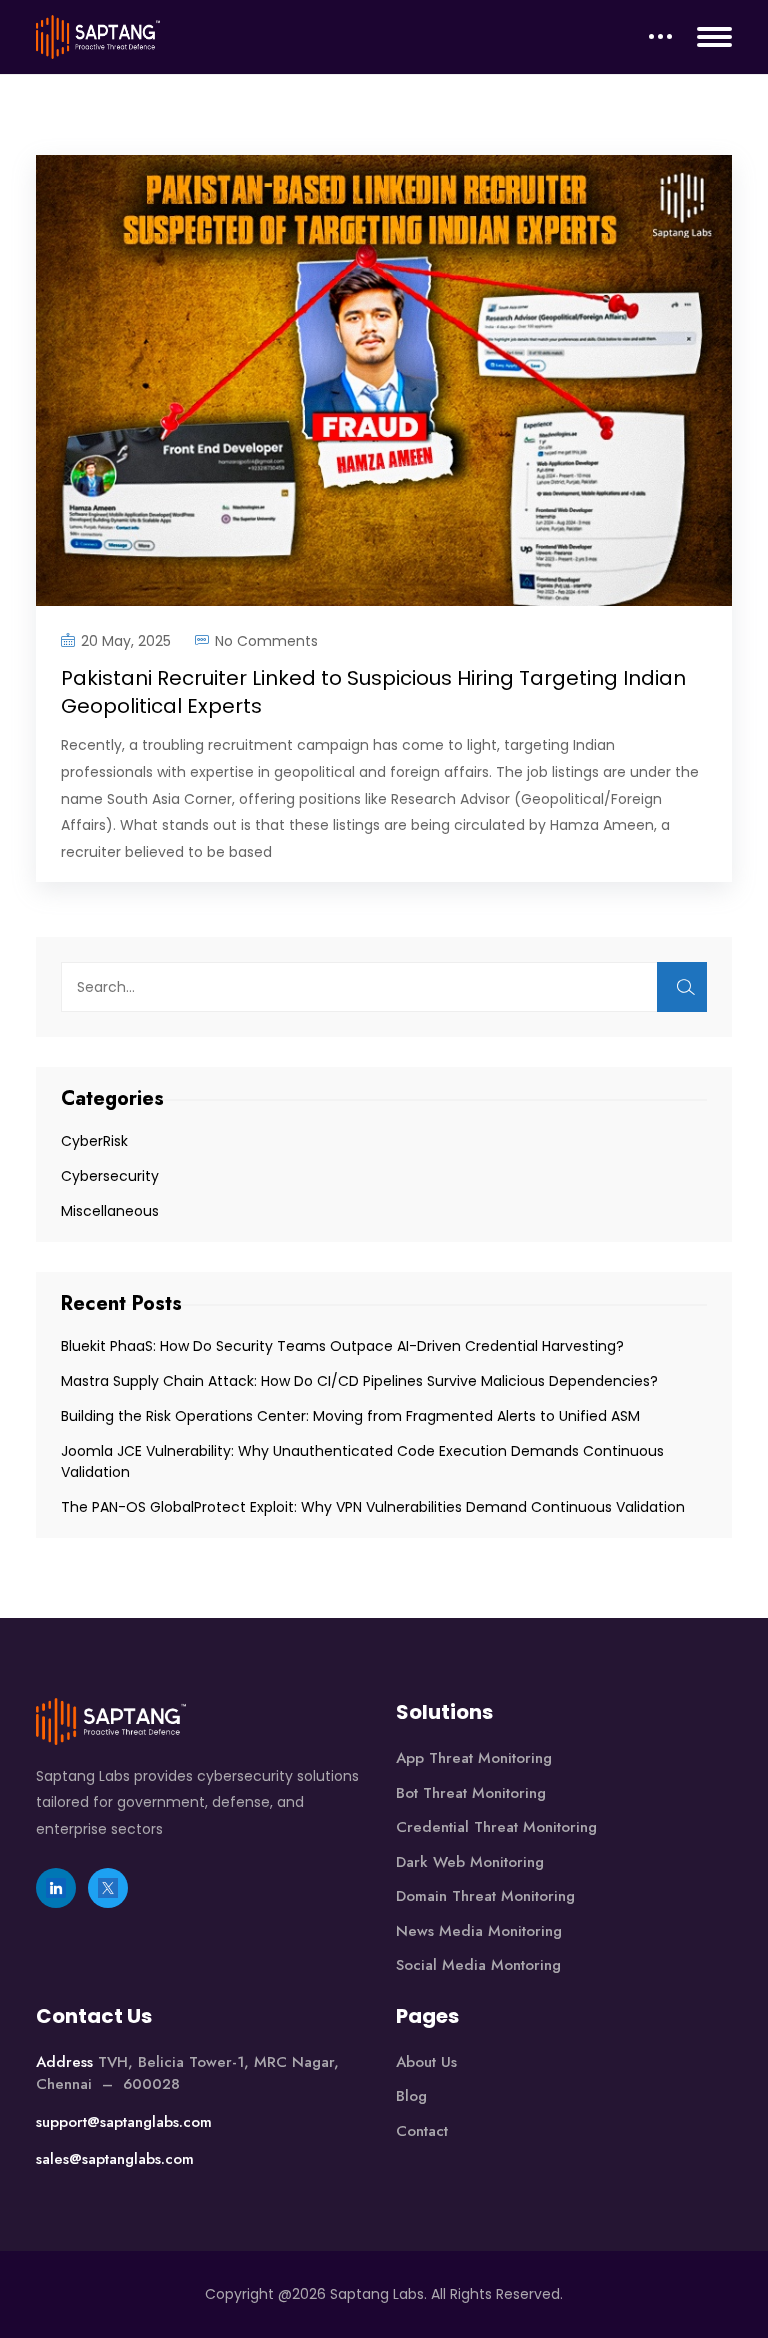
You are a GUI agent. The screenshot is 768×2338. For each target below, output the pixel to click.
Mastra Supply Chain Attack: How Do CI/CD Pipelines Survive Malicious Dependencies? (361, 1381)
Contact (422, 2131)
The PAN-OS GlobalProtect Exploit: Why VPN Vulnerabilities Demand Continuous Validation (375, 1507)
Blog (411, 2096)
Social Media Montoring (478, 1965)
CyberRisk (94, 1141)
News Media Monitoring (479, 1931)
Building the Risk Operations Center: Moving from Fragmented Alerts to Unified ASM (352, 1416)
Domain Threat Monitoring (485, 1896)
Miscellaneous (110, 1211)
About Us (426, 2062)
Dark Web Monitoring (470, 1862)
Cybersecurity (110, 1176)
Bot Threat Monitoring (471, 1793)
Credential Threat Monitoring (496, 1827)
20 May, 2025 (126, 641)
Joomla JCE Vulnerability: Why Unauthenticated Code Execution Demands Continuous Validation (362, 1461)
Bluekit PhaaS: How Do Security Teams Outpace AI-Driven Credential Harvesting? (342, 1346)
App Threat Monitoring (474, 1758)
